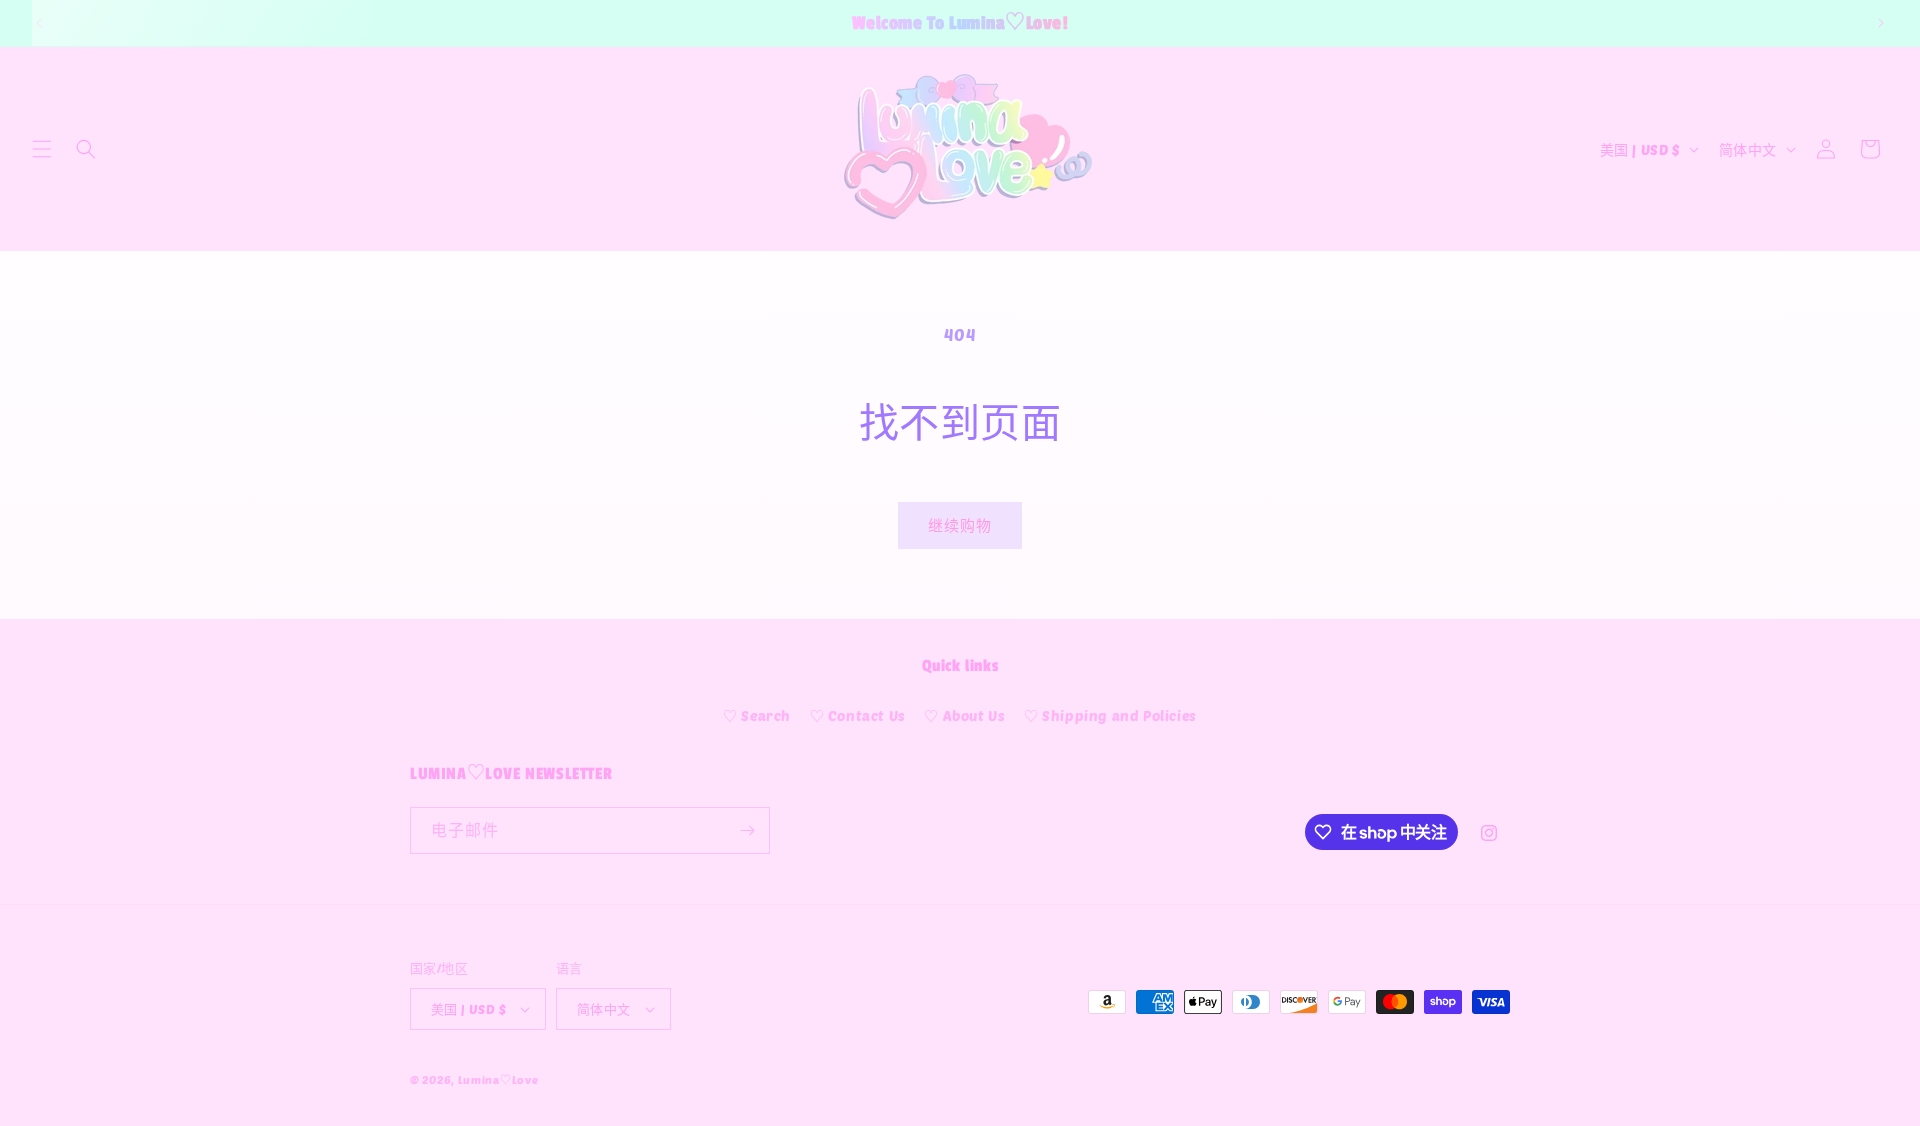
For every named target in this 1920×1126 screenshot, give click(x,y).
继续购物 (960, 525)
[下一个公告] (1881, 23)
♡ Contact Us (858, 715)
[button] (42, 149)
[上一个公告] (39, 23)
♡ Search (757, 715)
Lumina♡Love (498, 1079)
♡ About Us (964, 715)
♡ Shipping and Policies (1110, 715)
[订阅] (747, 830)
